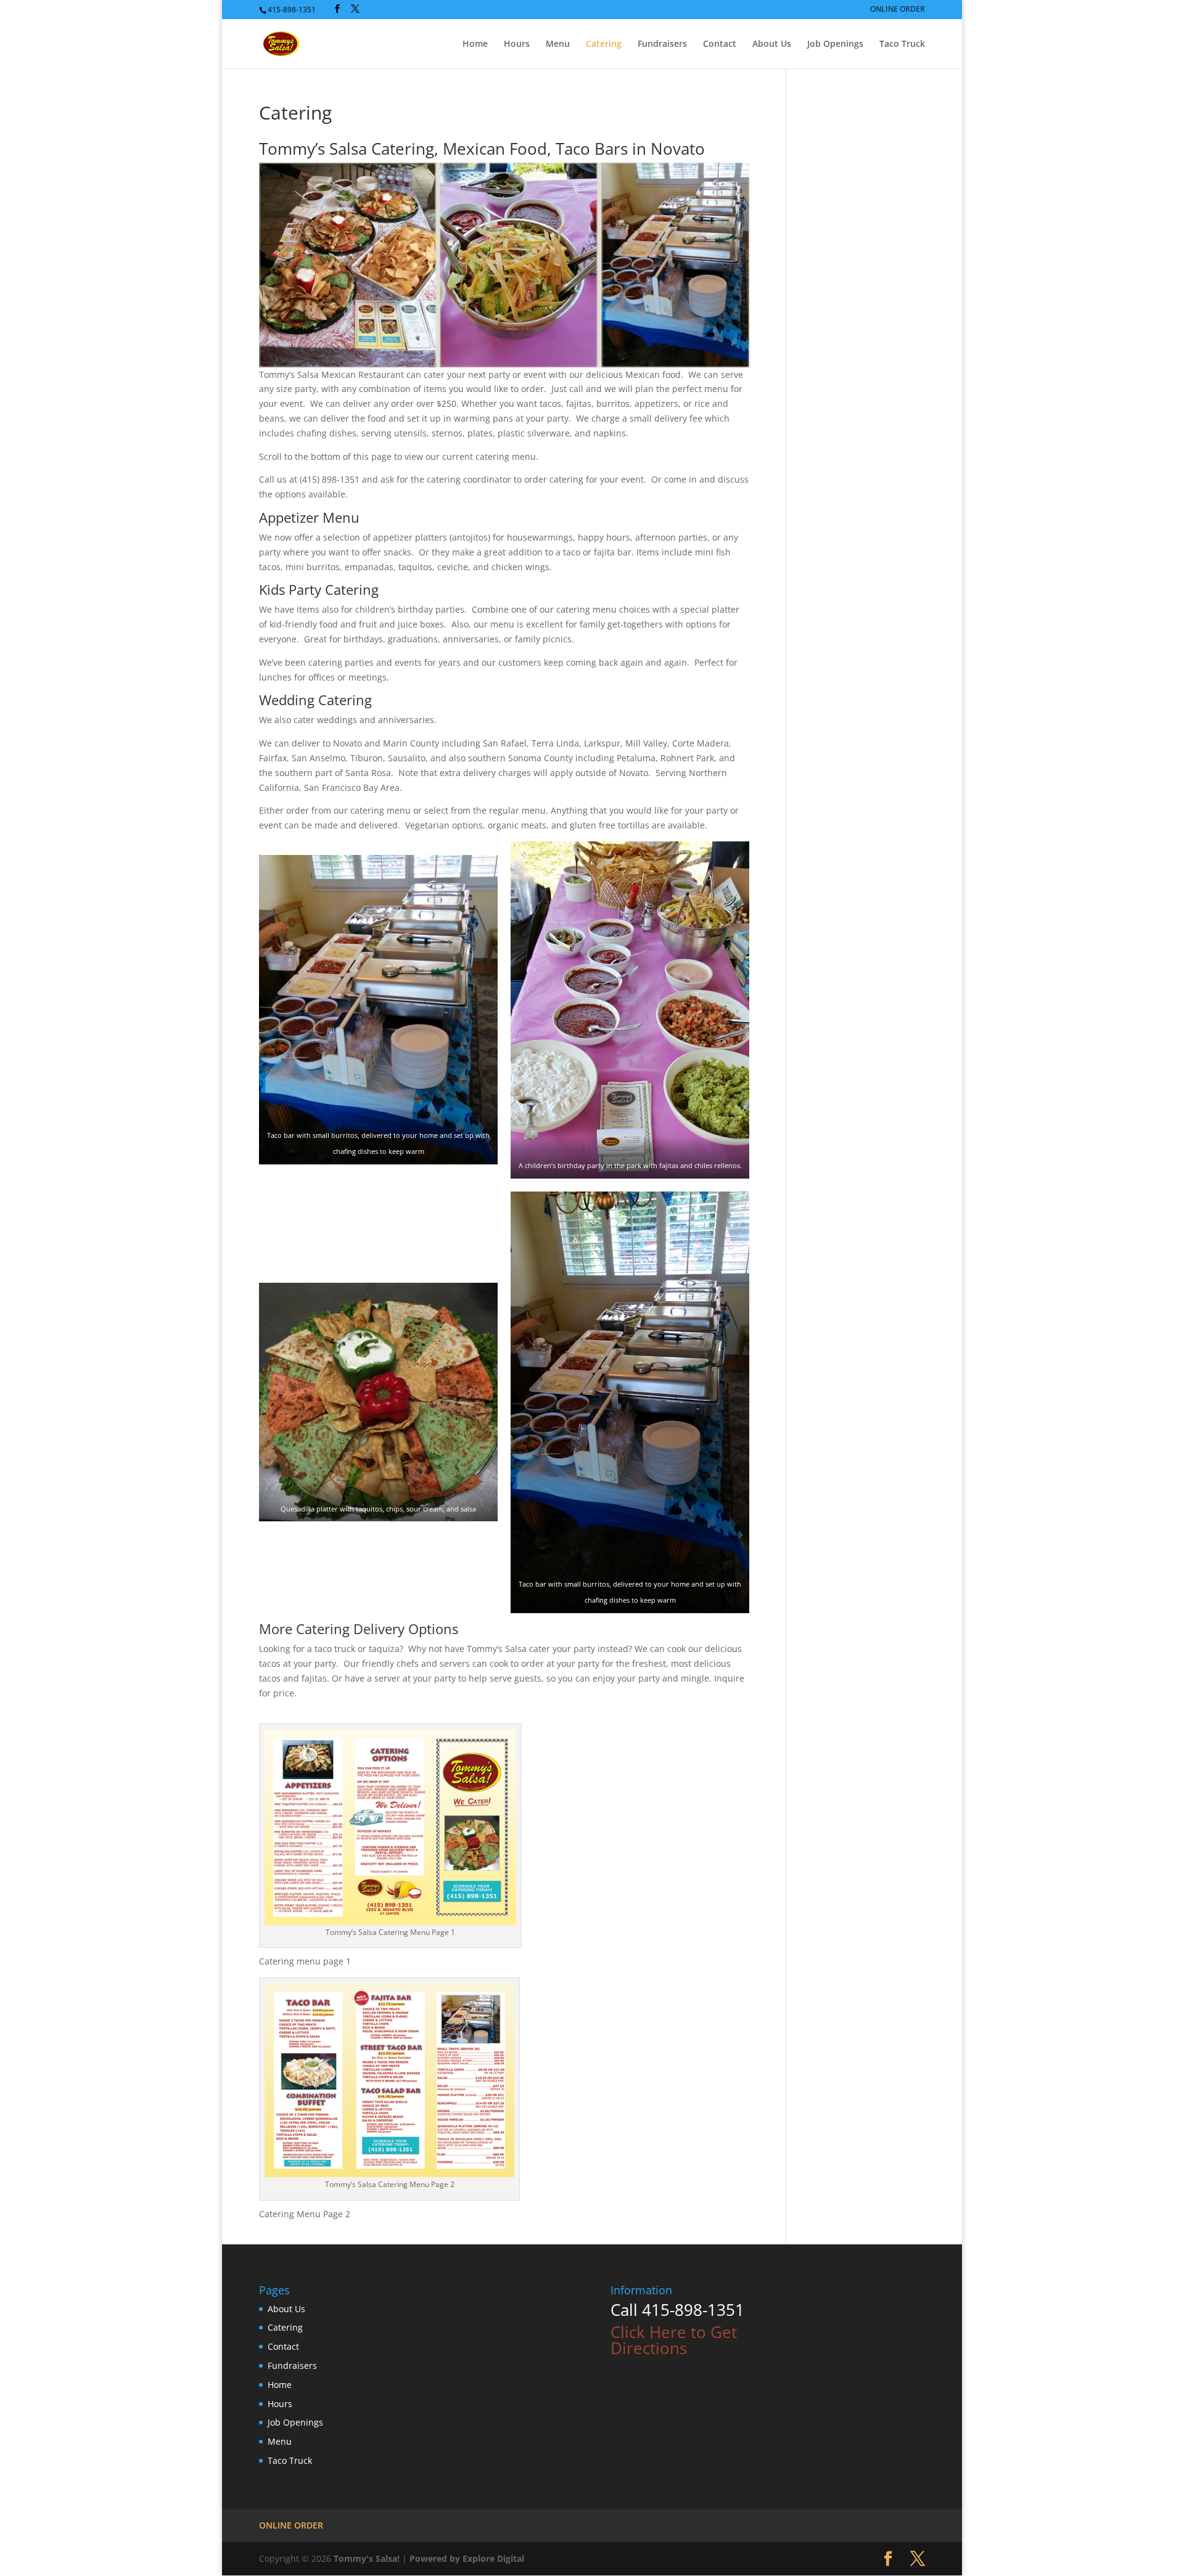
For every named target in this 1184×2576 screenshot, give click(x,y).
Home (475, 44)
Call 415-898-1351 (677, 2310)
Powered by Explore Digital (467, 2558)
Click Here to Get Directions (674, 2340)
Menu (558, 44)
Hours (517, 44)
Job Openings (835, 44)
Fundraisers (662, 44)
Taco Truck (902, 44)
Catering (604, 44)
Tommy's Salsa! (367, 2558)
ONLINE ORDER (898, 10)
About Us (772, 44)
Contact (720, 44)
